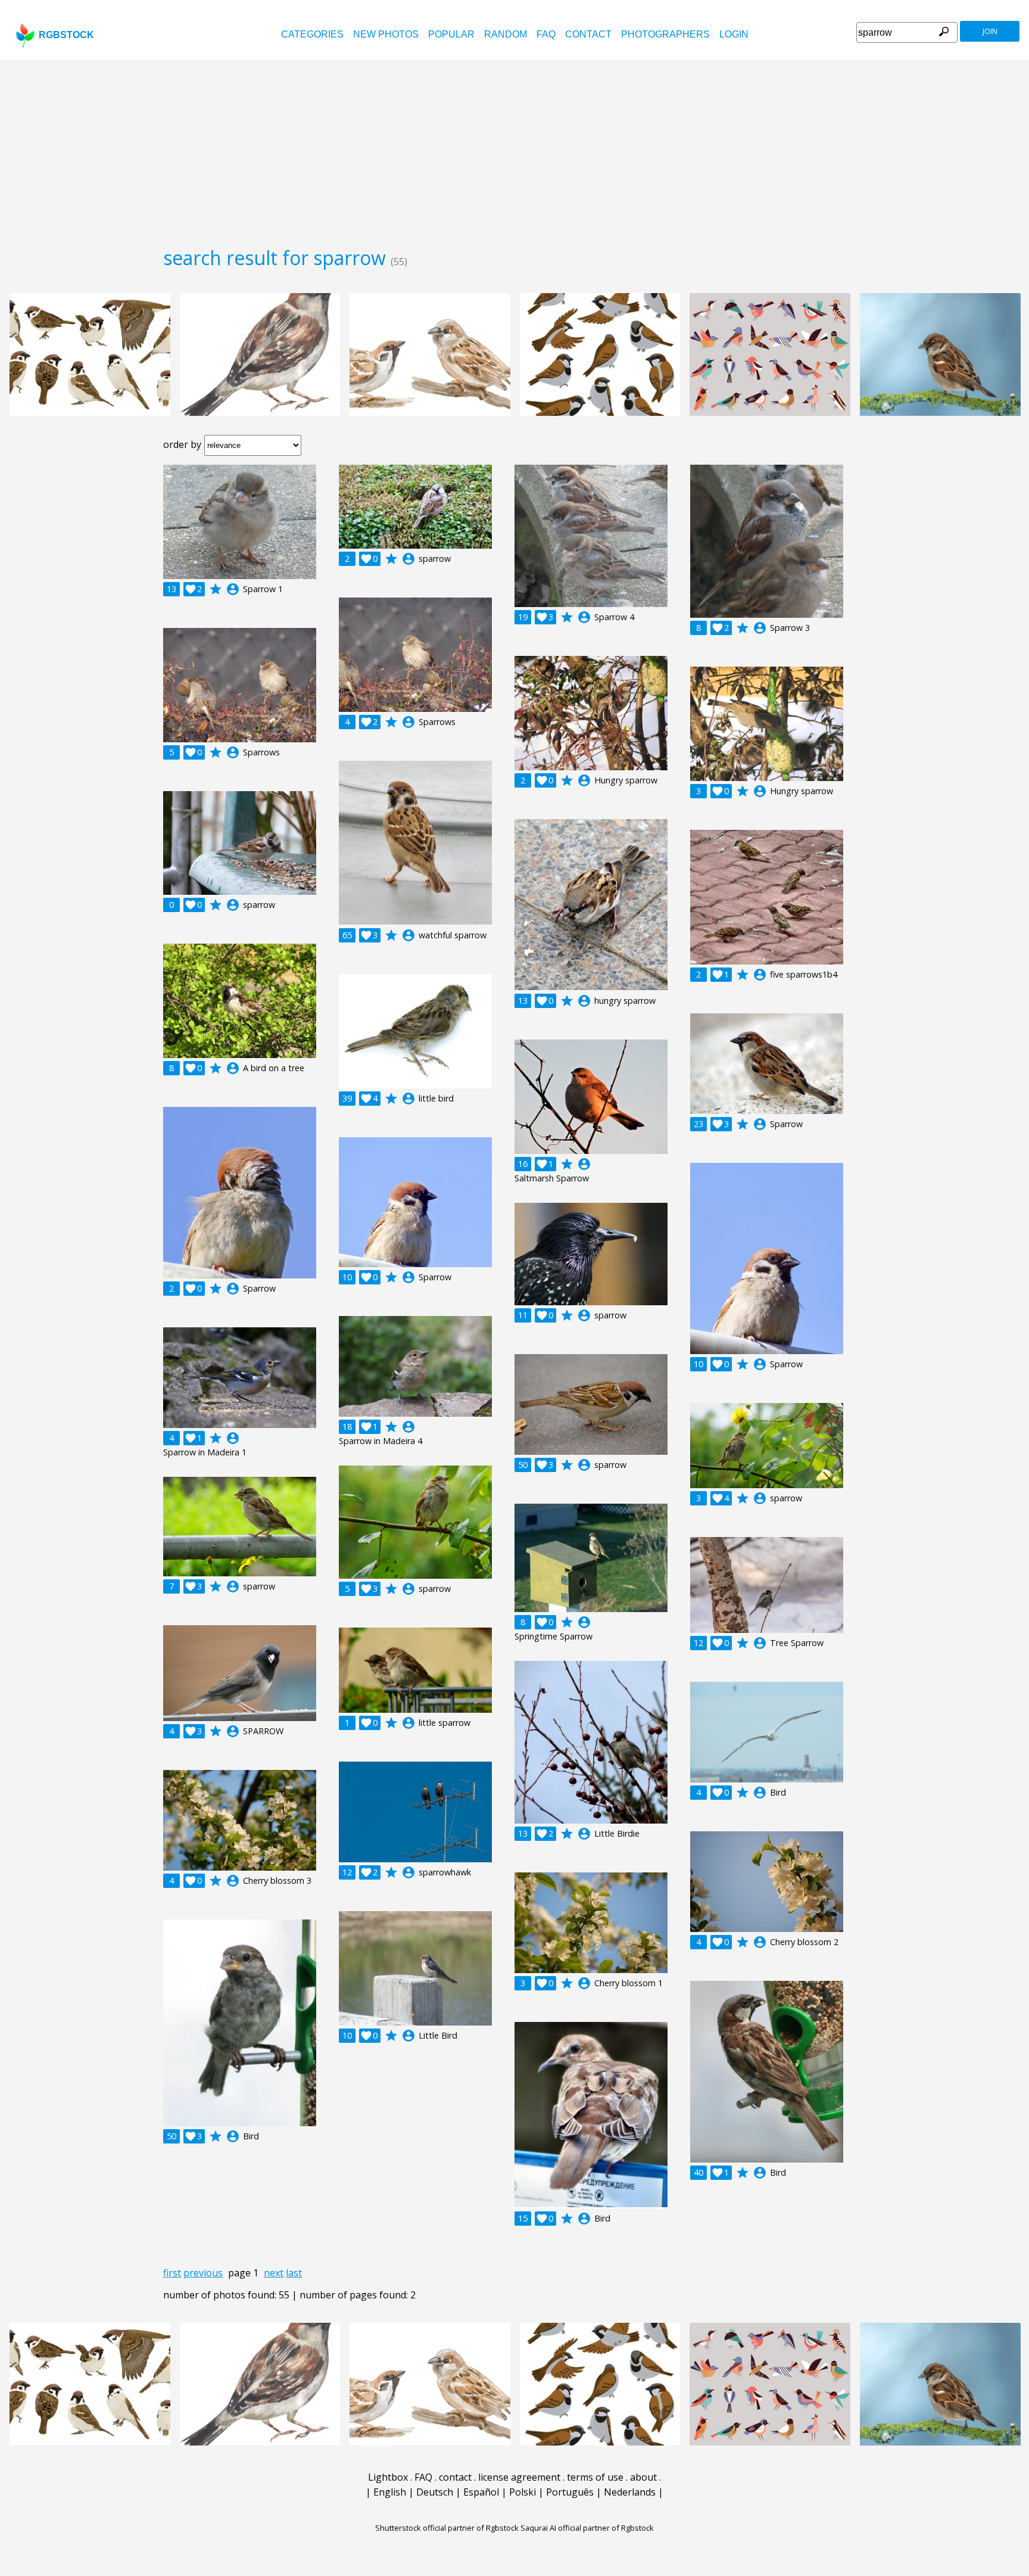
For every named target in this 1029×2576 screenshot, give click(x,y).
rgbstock (66, 35)
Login (734, 34)
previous (203, 2273)
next (274, 2273)
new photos (386, 34)
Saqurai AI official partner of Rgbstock (587, 2528)
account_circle (233, 589)
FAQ (546, 34)
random (506, 34)
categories (312, 34)
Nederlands (630, 2492)
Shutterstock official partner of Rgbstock (447, 2528)
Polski (523, 2492)
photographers (665, 34)
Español (481, 2492)
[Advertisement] (514, 149)
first (172, 2273)
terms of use (595, 2477)
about (643, 2477)
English (390, 2492)
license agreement (519, 2477)
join (990, 31)
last (294, 2273)
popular (451, 34)
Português (570, 2492)
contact (588, 34)
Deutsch (435, 2492)
